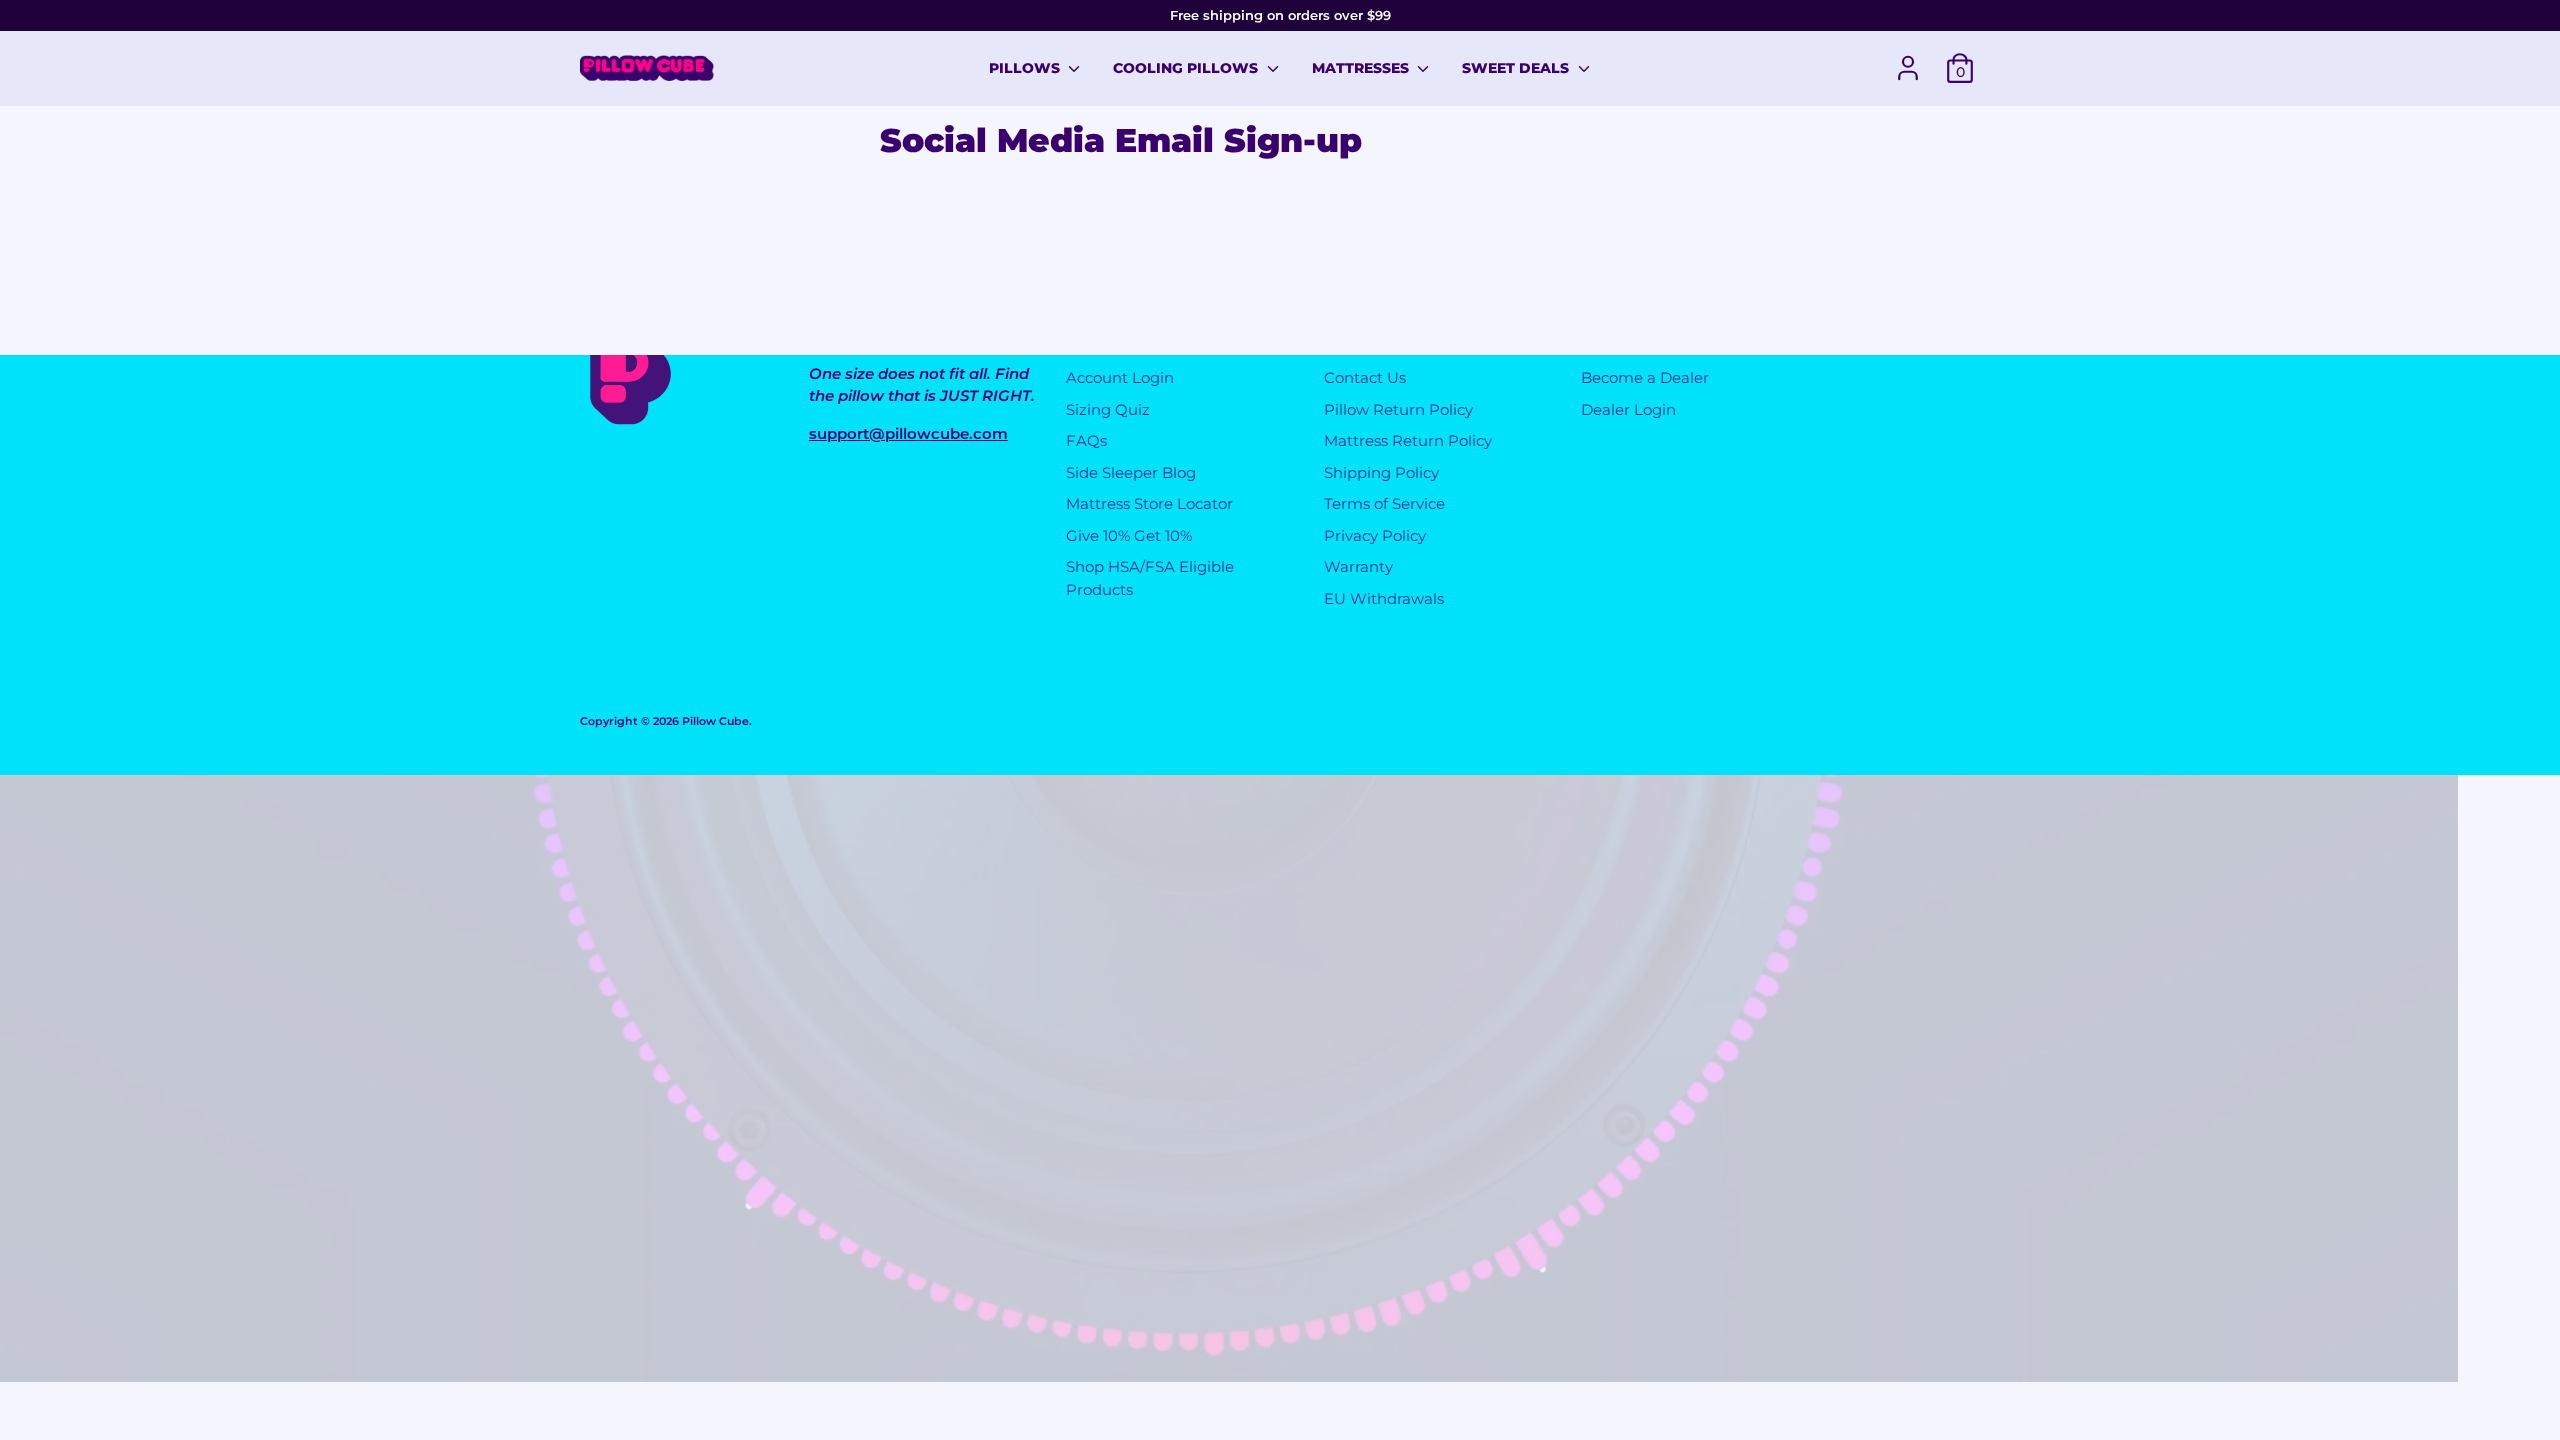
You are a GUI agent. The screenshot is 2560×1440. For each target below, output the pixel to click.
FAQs (1086, 440)
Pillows (1026, 68)
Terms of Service (1384, 503)
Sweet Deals (1517, 68)
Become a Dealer (1645, 377)
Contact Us (1365, 377)
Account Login (1120, 377)
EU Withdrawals (1384, 598)
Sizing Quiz (1108, 409)
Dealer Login (1628, 409)
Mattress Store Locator (1149, 503)
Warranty (1358, 566)
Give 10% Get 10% (1129, 535)
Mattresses (1362, 68)
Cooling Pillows (1187, 68)
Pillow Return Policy (1398, 409)
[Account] (1908, 68)
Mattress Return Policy (1408, 440)
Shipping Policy (1381, 472)
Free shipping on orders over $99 (1280, 15)
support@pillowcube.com (908, 433)
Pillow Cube (715, 721)
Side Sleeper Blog (1131, 472)
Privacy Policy (1375, 535)
